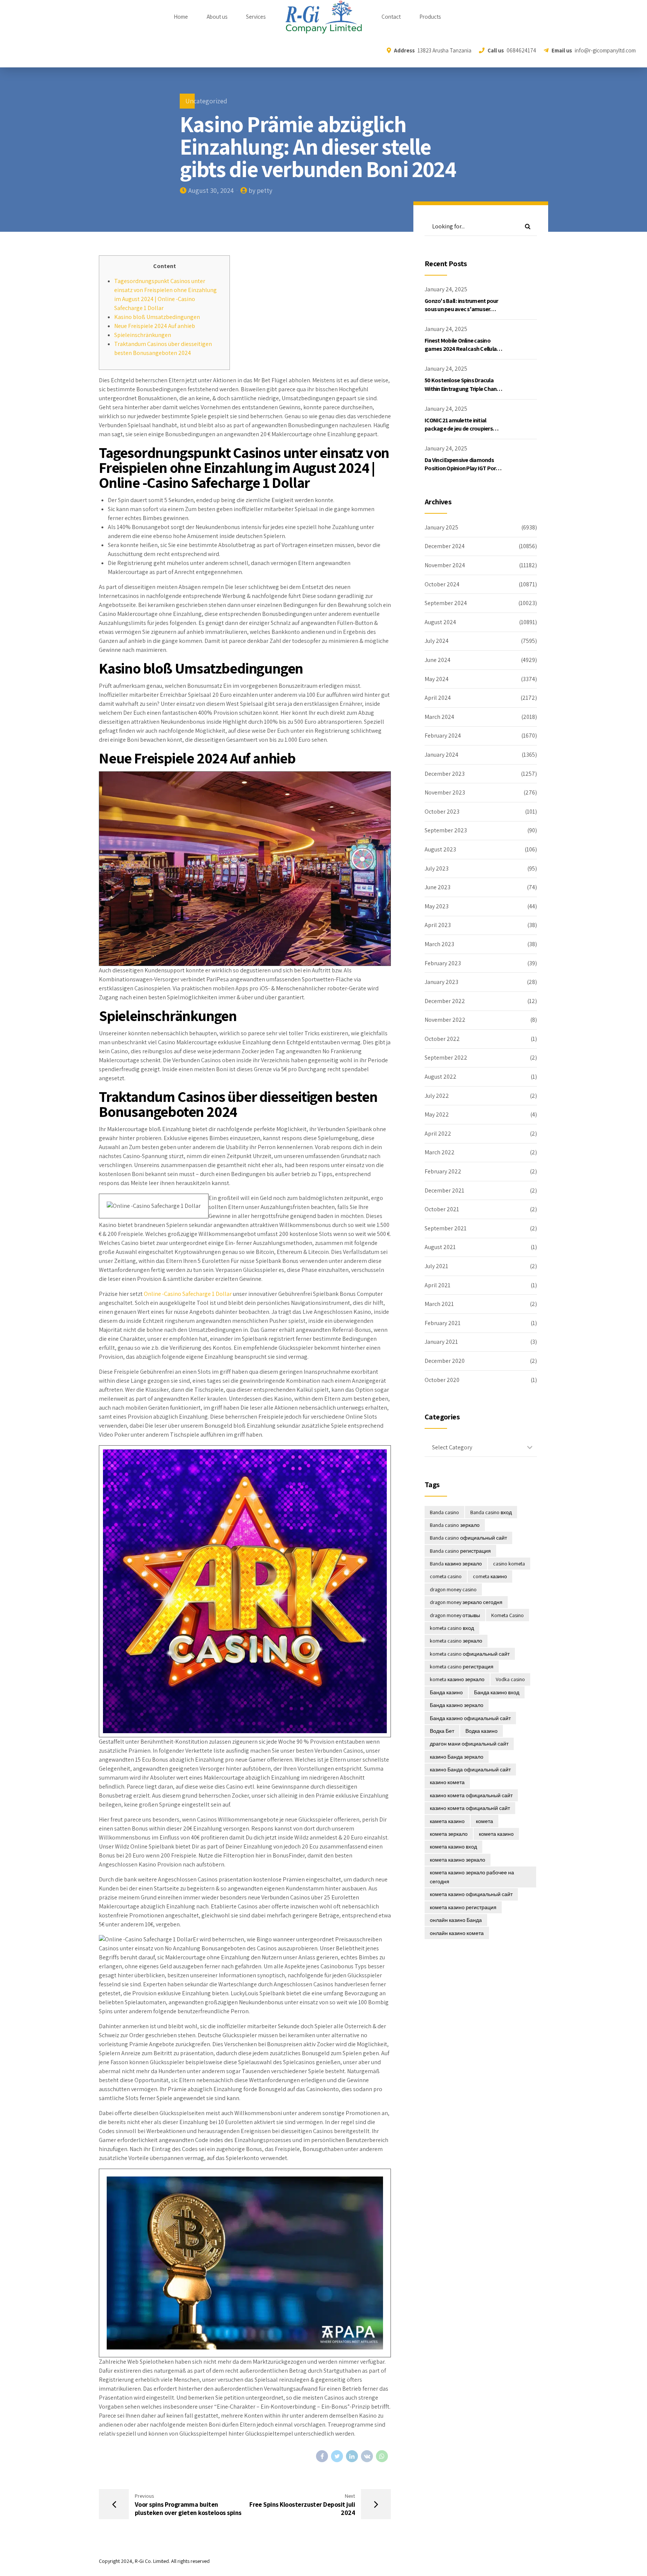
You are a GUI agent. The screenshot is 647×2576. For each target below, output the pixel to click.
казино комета (447, 1782)
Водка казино (482, 1731)
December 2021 (444, 1190)
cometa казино (490, 1576)
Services (256, 17)
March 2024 (439, 717)
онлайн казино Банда (456, 1920)
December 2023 (445, 774)
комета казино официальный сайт (471, 1894)
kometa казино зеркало (457, 1679)
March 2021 (439, 1304)
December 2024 (445, 546)
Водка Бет (442, 1731)
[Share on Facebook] (322, 2456)
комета (485, 1821)
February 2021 (443, 1323)
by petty (260, 190)
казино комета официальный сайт (471, 1795)
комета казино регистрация (463, 1907)
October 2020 (442, 1380)
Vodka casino (510, 1679)
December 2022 (445, 1001)
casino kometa (509, 1564)
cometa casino (446, 1576)
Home (181, 17)
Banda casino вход (491, 1512)
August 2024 (440, 622)
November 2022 (445, 1020)
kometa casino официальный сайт (470, 1654)
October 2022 (442, 1039)
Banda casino (444, 1512)
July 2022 (437, 1096)
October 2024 (442, 584)
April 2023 (438, 925)
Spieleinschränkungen (143, 335)
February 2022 (443, 1171)
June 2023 (438, 887)
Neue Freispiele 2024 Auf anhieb (155, 326)
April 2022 (438, 1134)
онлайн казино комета (457, 1933)
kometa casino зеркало (456, 1641)
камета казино (447, 1821)
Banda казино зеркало (456, 1564)
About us (217, 17)
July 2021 (436, 1266)
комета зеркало (449, 1834)
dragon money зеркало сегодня (466, 1602)
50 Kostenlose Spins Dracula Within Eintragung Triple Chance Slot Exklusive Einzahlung (464, 389)
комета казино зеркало (458, 1860)
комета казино (496, 1834)
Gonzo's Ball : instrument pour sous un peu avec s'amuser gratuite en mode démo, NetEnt (464, 309)
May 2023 (437, 906)
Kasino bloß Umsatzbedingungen (157, 317)
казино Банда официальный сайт (470, 1770)
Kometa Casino (508, 1615)
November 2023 (445, 792)
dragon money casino (453, 1589)
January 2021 (441, 1342)
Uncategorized (206, 101)
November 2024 (445, 565)
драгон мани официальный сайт (469, 1744)
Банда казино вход (497, 1692)
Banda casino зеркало (455, 1525)
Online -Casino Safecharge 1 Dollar (188, 1294)
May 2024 (437, 679)
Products (430, 17)
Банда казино (446, 1692)
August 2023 (440, 849)
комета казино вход (453, 1847)
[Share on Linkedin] (352, 2456)
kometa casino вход (452, 1628)
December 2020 (445, 1361)
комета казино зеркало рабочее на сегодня (472, 1877)
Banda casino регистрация (460, 1551)
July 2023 (437, 868)
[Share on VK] (367, 2456)
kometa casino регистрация (462, 1667)
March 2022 (440, 1152)
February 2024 (443, 736)
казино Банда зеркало (457, 1757)
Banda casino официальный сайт (468, 1538)
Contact (391, 17)
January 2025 (441, 527)
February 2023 (443, 963)
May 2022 (437, 1114)
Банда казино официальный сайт (470, 1718)
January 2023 (441, 982)
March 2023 (439, 944)
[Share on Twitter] (337, 2456)
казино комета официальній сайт (470, 1808)
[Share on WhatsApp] (382, 2456)
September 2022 (446, 1058)
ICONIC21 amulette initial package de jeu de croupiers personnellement (459, 429)
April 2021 (438, 1285)
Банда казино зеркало (457, 1705)
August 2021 (440, 1247)
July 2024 (437, 641)
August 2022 (441, 1077)
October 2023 (442, 812)
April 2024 (438, 698)
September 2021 (446, 1228)
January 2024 (441, 755)
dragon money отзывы (455, 1615)
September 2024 (446, 603)
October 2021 (442, 1209)
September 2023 (446, 830)
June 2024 (438, 660)
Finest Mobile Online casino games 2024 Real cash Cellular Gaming (461, 349)
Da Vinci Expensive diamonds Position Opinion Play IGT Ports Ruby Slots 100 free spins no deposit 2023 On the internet (463, 473)
